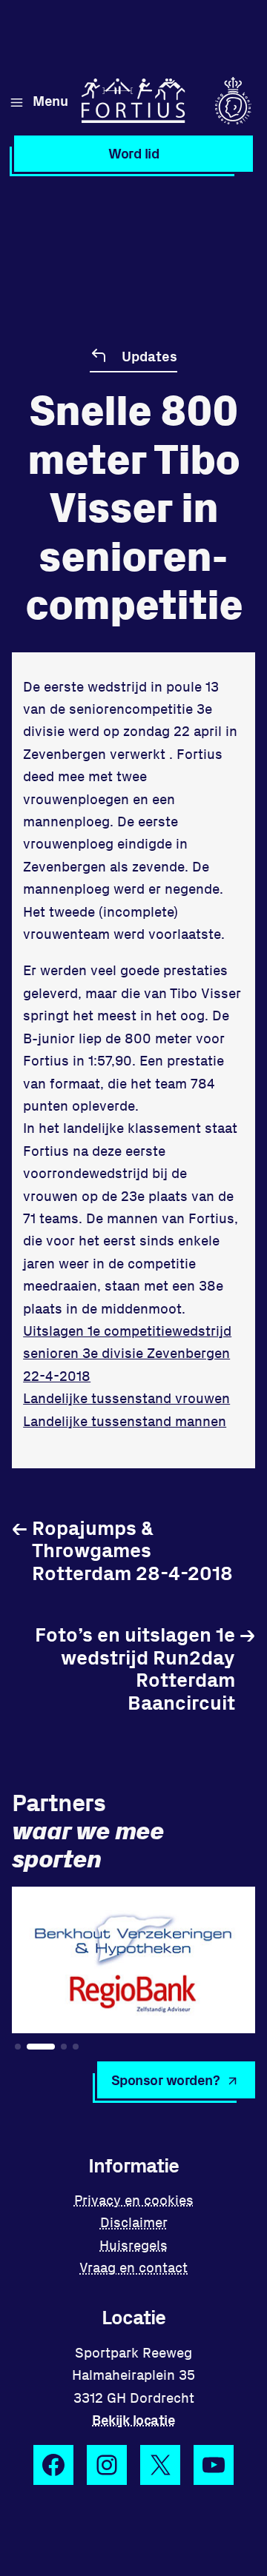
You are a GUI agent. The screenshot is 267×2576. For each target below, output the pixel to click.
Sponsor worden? (166, 2080)
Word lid (133, 153)
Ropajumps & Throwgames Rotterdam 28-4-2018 (122, 1550)
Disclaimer (134, 2222)
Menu (50, 100)
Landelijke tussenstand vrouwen (126, 1398)
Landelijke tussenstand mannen (125, 1421)
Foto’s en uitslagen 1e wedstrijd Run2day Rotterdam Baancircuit (145, 1667)
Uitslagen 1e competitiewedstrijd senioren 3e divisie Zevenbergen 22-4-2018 (127, 1353)
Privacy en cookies (134, 2199)
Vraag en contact (133, 2267)
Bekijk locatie (133, 2419)
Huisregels (133, 2245)
